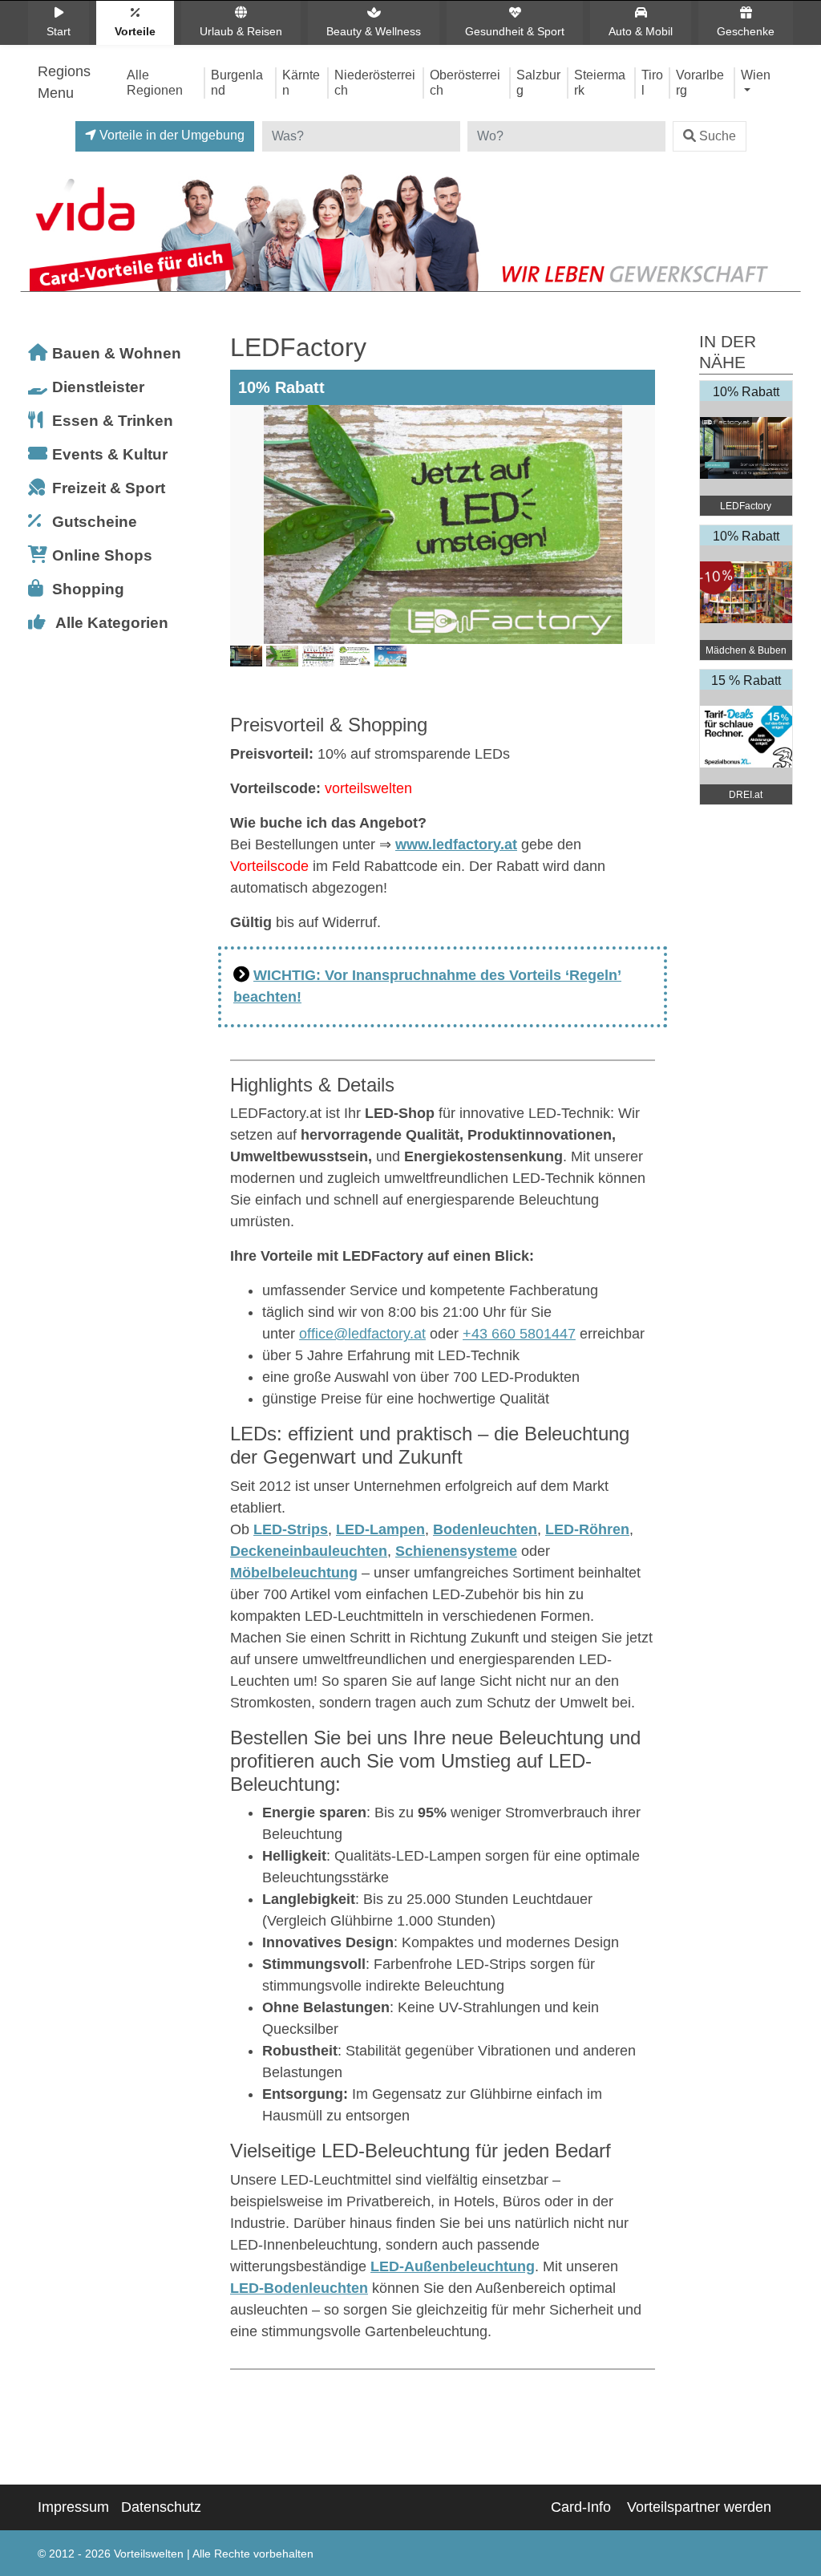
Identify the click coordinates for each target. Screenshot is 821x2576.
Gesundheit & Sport (515, 31)
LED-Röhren (587, 1529)
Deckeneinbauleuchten (309, 1551)
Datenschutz (161, 2507)
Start (59, 31)
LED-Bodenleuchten (299, 2288)
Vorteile (135, 31)
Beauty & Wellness (374, 31)
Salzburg (538, 82)
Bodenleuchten (485, 1529)
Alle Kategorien (112, 623)
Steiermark (600, 82)
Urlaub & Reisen (241, 31)
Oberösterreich (465, 82)
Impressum (73, 2507)
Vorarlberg (700, 82)
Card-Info (581, 2507)
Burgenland (237, 82)
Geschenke (746, 31)
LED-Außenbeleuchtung (453, 2266)
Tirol (652, 82)
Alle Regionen (155, 82)
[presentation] (245, 549)
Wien (756, 75)
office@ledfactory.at (362, 1334)
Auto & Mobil (641, 31)
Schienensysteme (456, 1551)
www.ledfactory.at (456, 844)
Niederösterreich (375, 82)
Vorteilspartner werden (699, 2507)
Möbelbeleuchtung (294, 1573)
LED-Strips (291, 1529)
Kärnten (301, 82)
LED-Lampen (380, 1529)
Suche (718, 136)
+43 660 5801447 (519, 1334)
